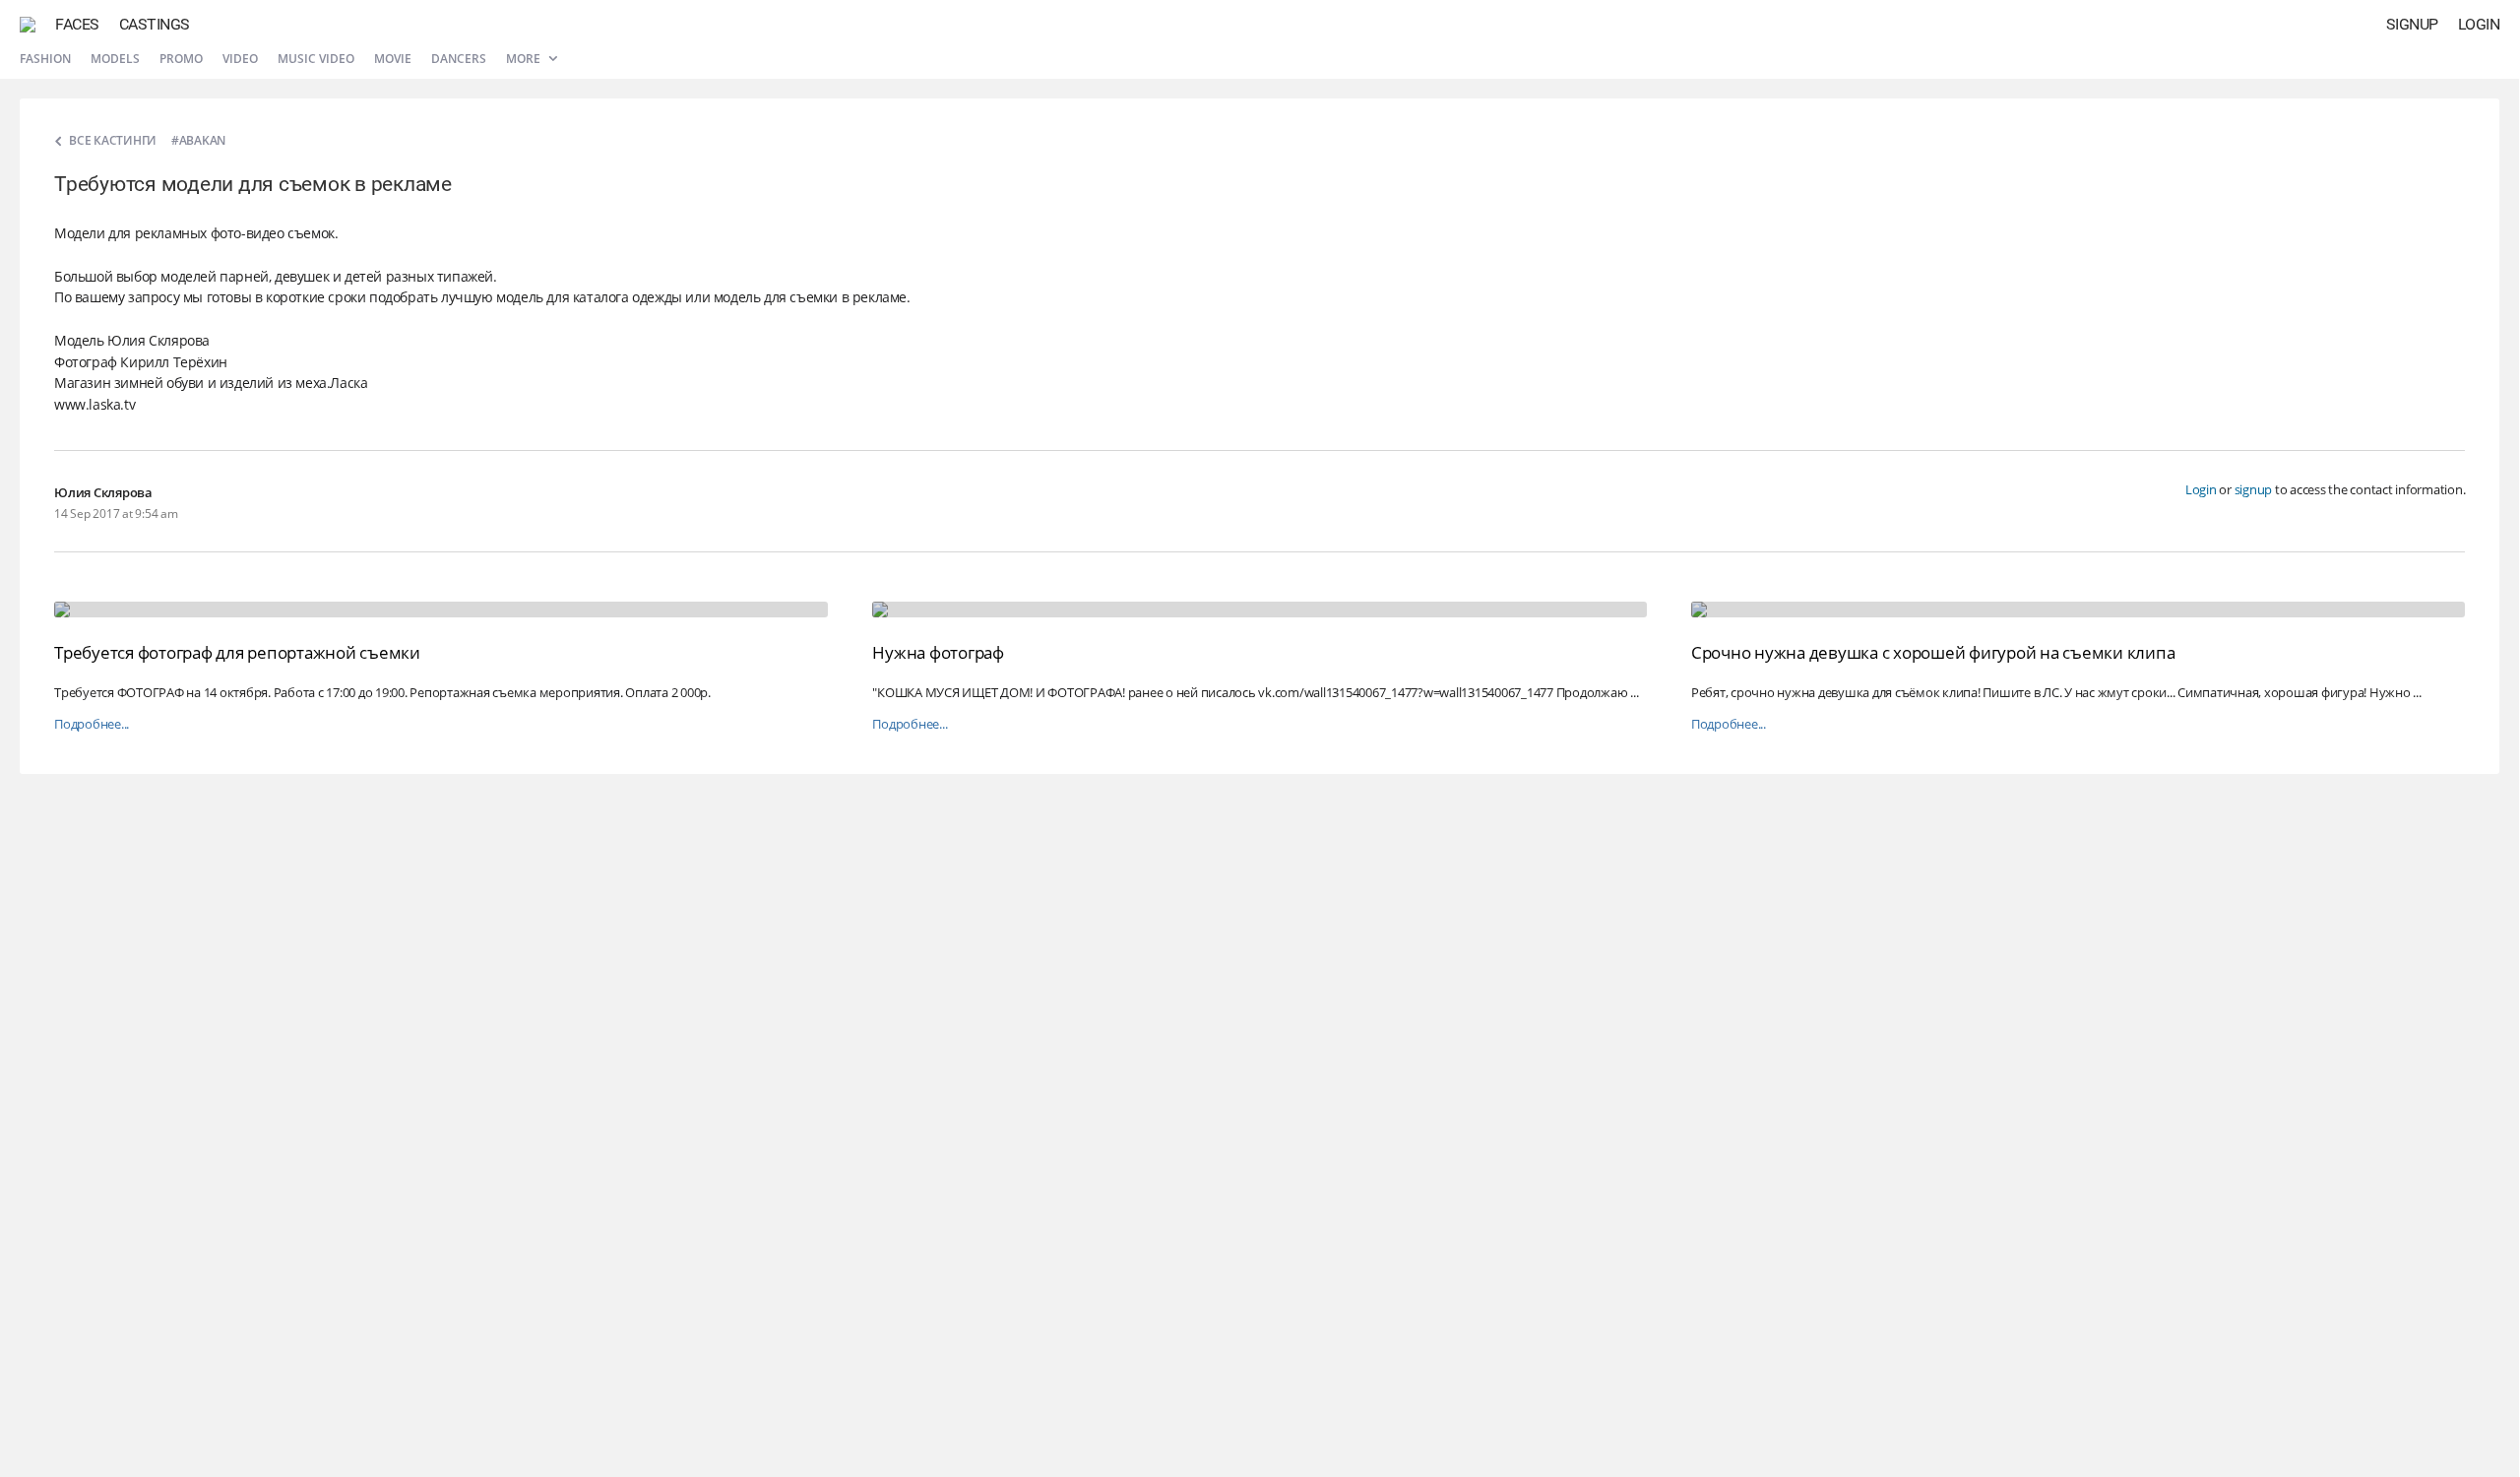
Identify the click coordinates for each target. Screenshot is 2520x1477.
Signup (2412, 24)
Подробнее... (92, 724)
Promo (181, 59)
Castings (155, 24)
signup (2254, 489)
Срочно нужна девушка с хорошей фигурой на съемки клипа (1933, 652)
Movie (393, 59)
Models (115, 59)
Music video (316, 59)
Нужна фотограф (938, 652)
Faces (77, 24)
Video (240, 59)
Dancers (459, 59)
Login (2479, 24)
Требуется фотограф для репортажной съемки (237, 652)
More (525, 59)
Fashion (45, 59)
